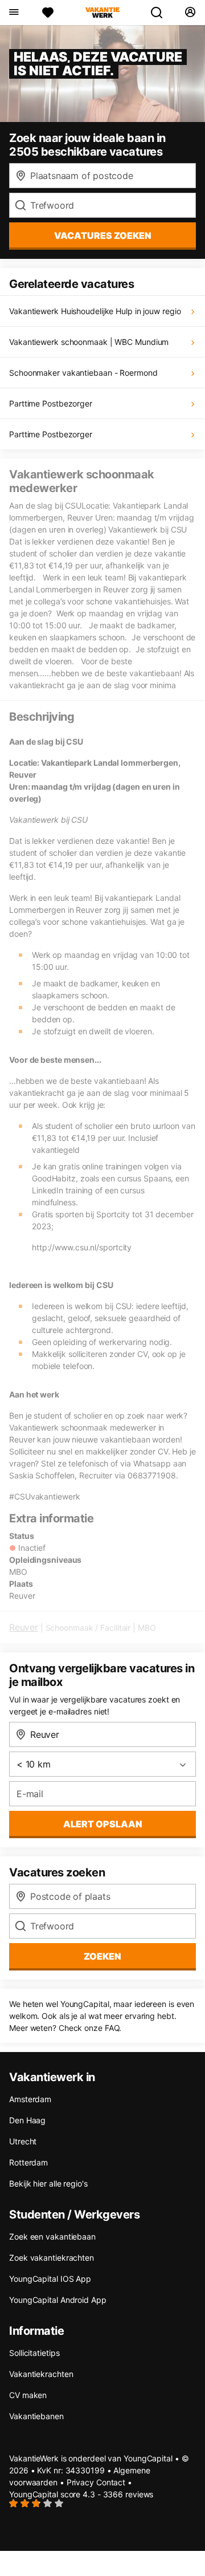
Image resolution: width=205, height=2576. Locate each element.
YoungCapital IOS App (50, 2279)
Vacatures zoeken (103, 235)
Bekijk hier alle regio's (48, 2183)
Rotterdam (28, 2162)
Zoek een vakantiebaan (52, 2236)
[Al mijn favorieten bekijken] (48, 13)
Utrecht (23, 2141)
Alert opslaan (103, 1824)
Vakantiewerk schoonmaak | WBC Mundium (89, 342)
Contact (111, 2482)
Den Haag (27, 2120)
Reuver (24, 1627)
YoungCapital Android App (58, 2300)
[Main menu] (13, 13)
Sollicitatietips (34, 2353)
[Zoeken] (161, 13)
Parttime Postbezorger (51, 403)
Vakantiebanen (36, 2416)
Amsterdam (30, 2099)
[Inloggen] (190, 13)
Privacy (80, 2482)
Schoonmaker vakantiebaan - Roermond (83, 373)
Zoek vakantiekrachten (52, 2258)
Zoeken (102, 1956)
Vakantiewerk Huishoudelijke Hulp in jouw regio (95, 311)
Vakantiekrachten (41, 2374)
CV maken (28, 2395)
